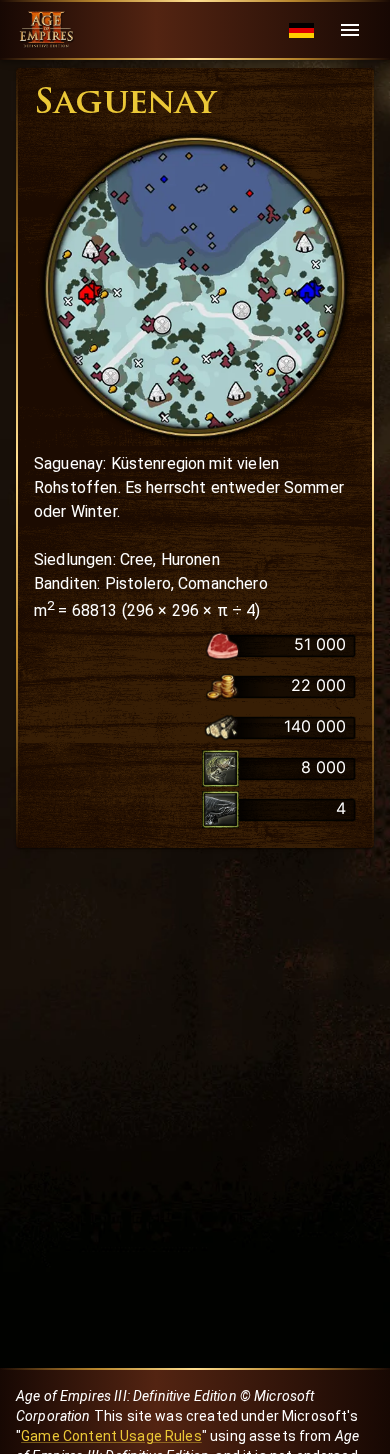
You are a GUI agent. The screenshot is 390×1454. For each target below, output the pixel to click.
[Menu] (350, 30)
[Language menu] (301, 30)
